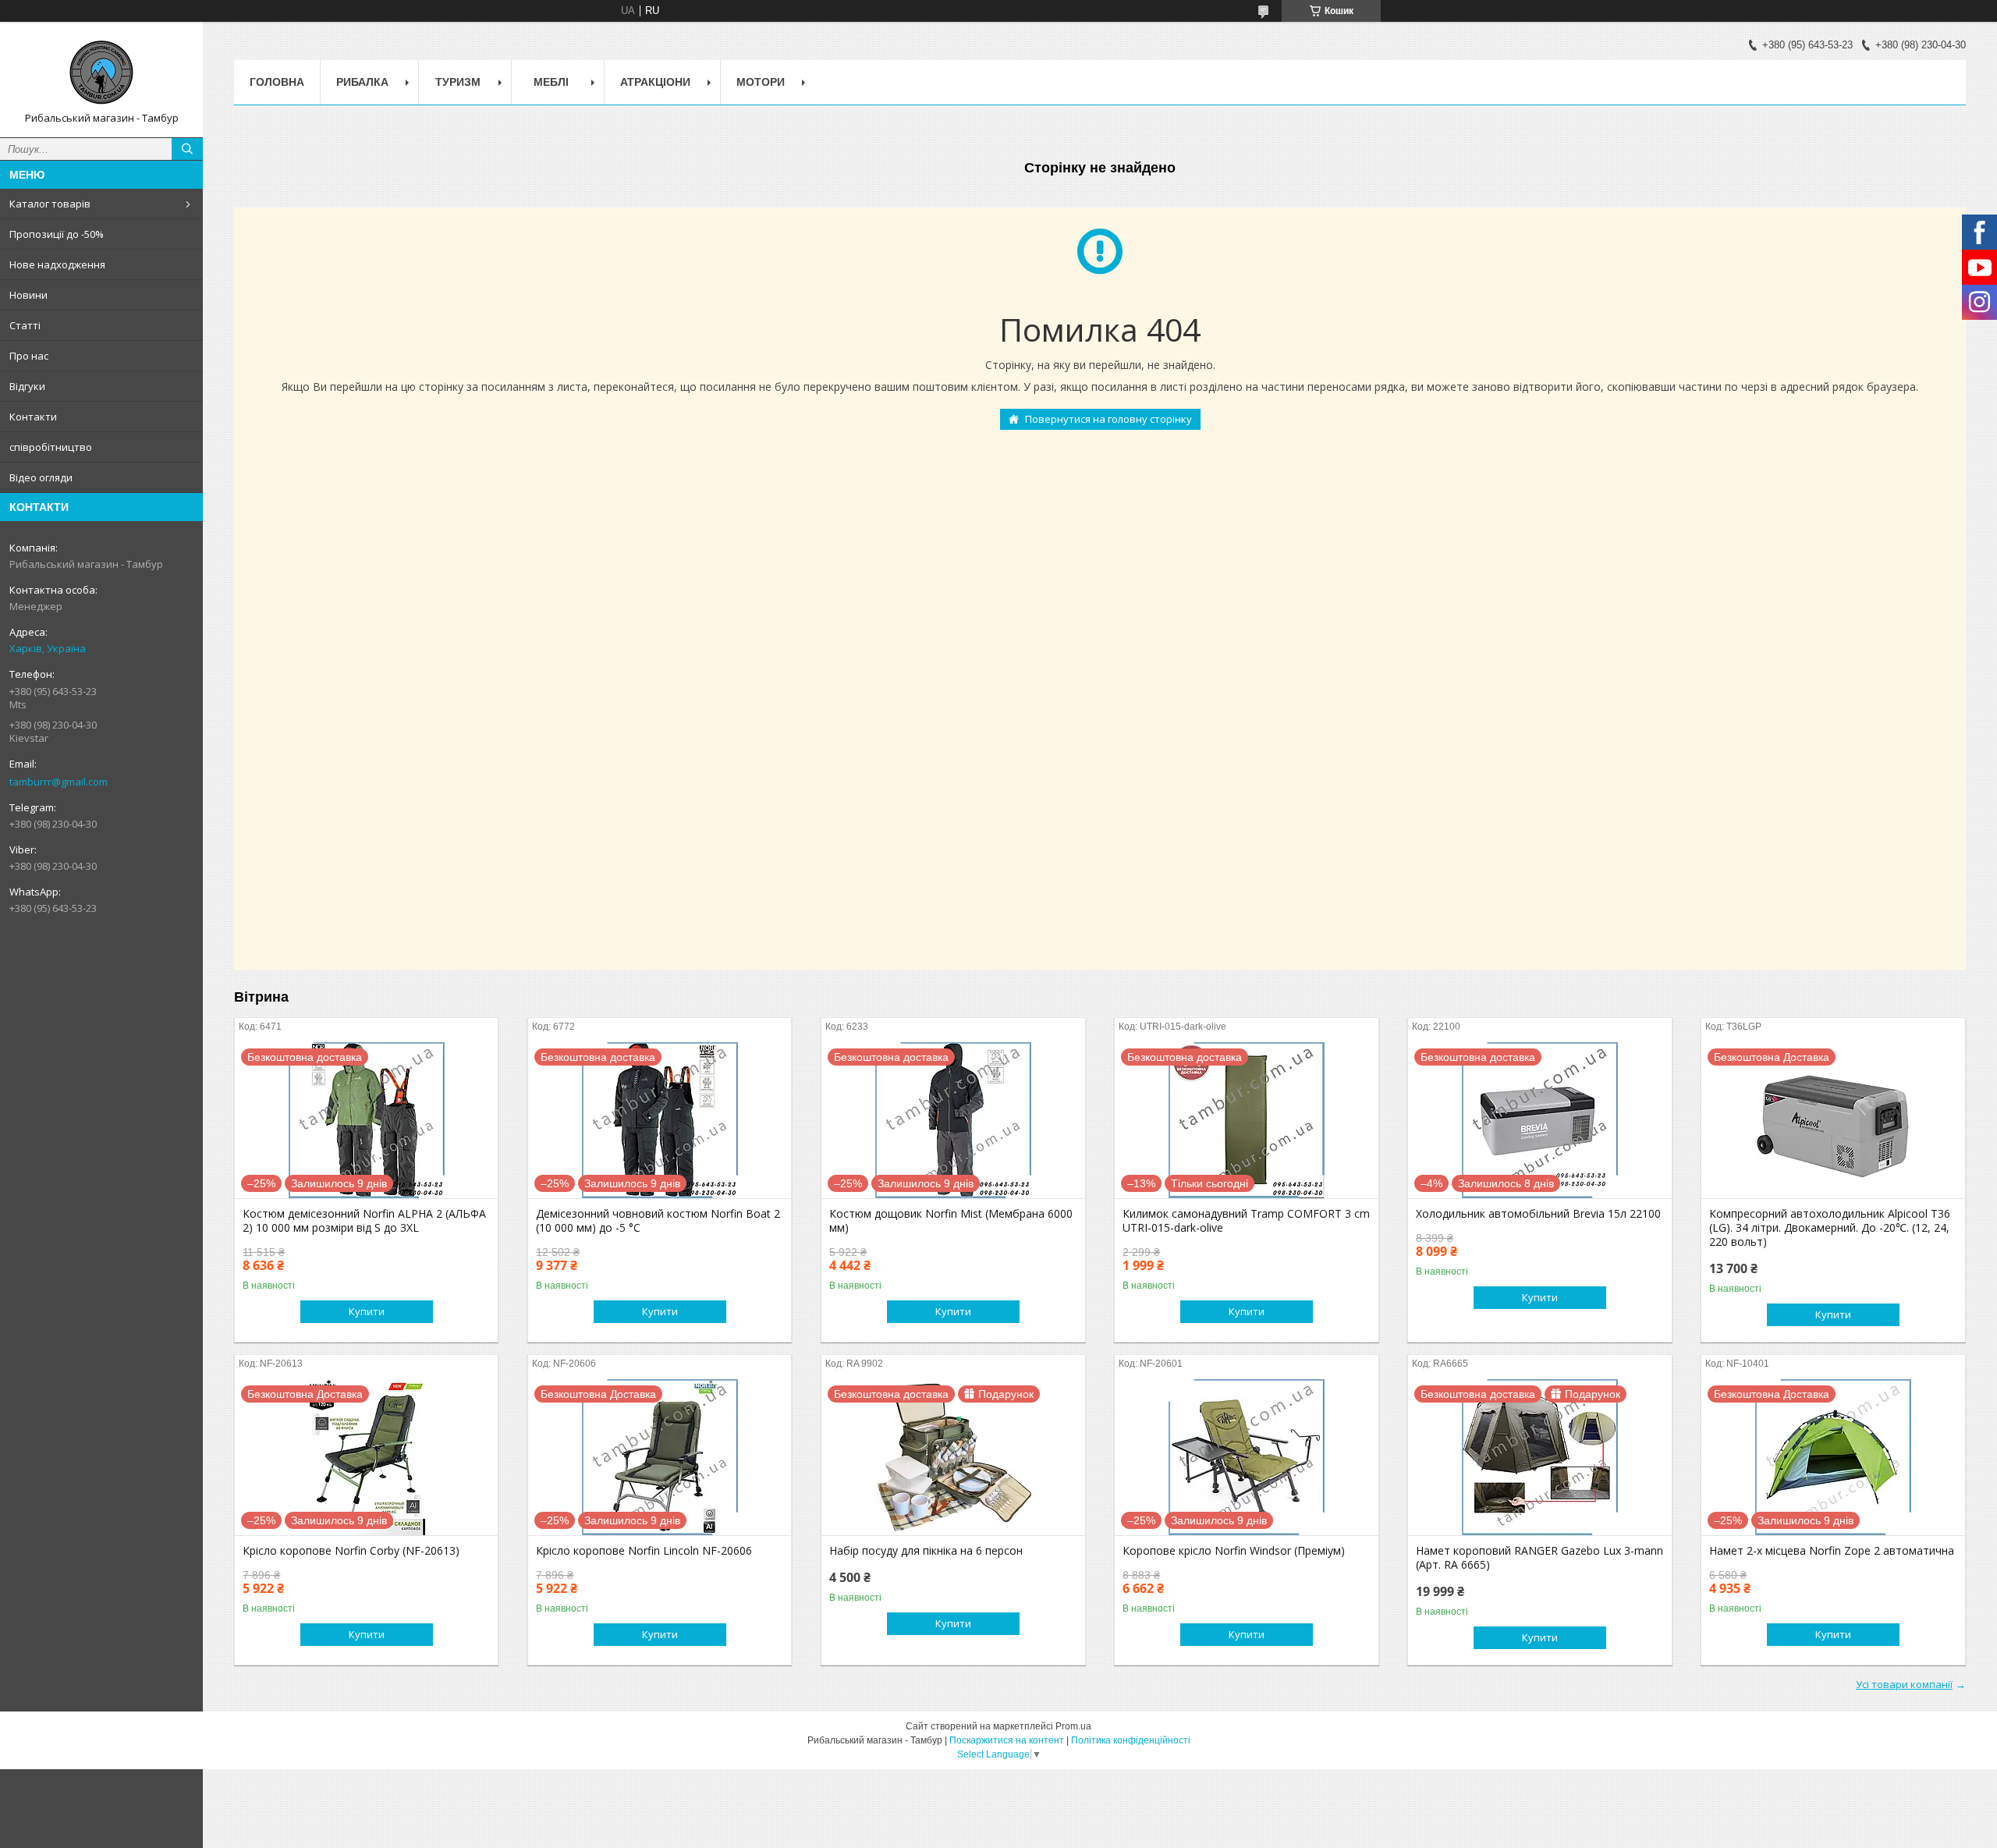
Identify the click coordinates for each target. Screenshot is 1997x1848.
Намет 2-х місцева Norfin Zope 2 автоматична (1832, 1551)
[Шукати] (187, 149)
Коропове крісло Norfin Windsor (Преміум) (1234, 1551)
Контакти (33, 417)
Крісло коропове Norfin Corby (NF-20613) (351, 1551)
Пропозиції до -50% (57, 234)
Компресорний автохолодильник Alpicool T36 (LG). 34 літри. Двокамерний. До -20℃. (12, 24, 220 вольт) (1830, 1228)
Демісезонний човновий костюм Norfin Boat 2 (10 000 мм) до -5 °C (658, 1221)
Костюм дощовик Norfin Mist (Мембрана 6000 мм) (951, 1221)
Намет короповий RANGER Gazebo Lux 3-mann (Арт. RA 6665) (1539, 1558)
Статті (25, 325)
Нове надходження (57, 264)
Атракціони (655, 82)
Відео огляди (41, 477)
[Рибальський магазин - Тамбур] (101, 73)
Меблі (551, 82)
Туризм (458, 82)
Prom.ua (1073, 1726)
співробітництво (51, 447)
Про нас (29, 356)
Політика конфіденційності (1131, 1740)
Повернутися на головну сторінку (1108, 419)
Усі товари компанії (1904, 1684)
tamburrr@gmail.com (59, 782)
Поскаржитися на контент (1007, 1740)
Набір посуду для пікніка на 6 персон (926, 1551)
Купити (367, 1311)
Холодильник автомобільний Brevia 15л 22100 (1538, 1214)
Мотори (761, 82)
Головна (277, 82)
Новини (28, 295)
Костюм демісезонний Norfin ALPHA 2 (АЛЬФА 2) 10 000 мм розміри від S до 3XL (364, 1221)
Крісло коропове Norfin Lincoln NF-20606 (644, 1551)
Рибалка (362, 82)
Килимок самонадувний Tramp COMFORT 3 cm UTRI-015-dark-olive (1246, 1221)
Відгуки (27, 386)
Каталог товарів (50, 204)
